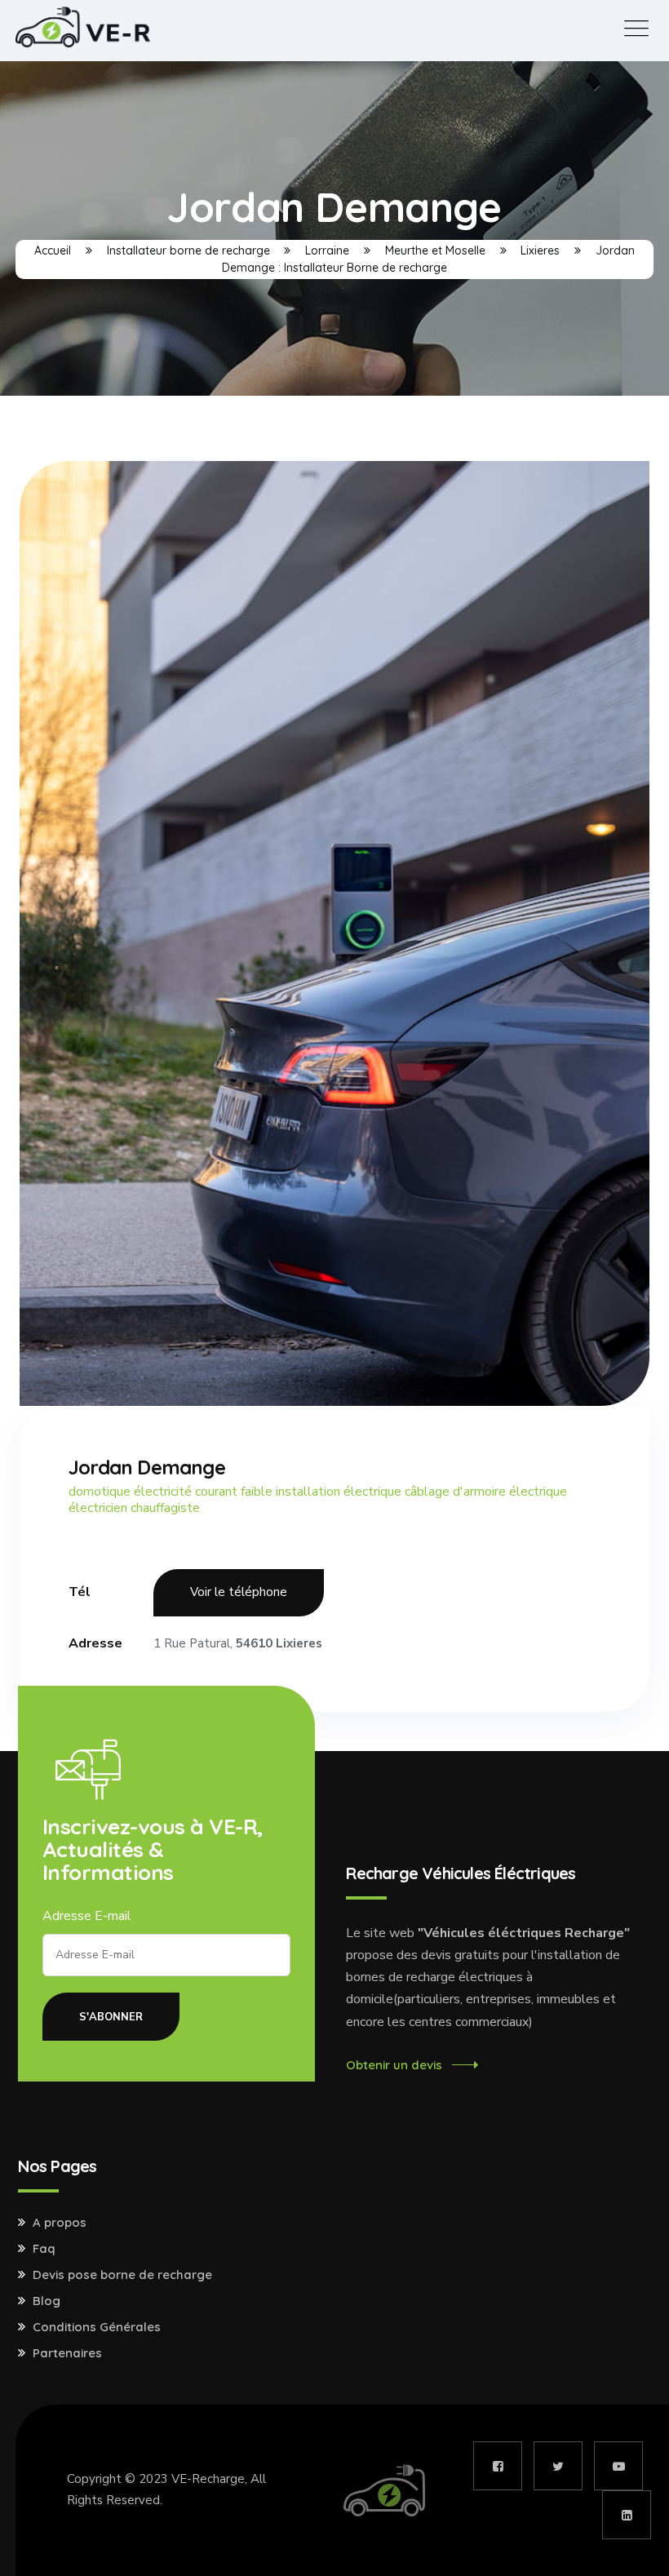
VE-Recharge (208, 2479)
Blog (47, 2301)
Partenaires (67, 2353)
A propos (60, 2223)
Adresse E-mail (87, 1916)
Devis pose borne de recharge (122, 2275)
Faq (44, 2249)
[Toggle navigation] (636, 29)
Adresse (95, 1643)
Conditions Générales (97, 2327)
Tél (80, 1592)
